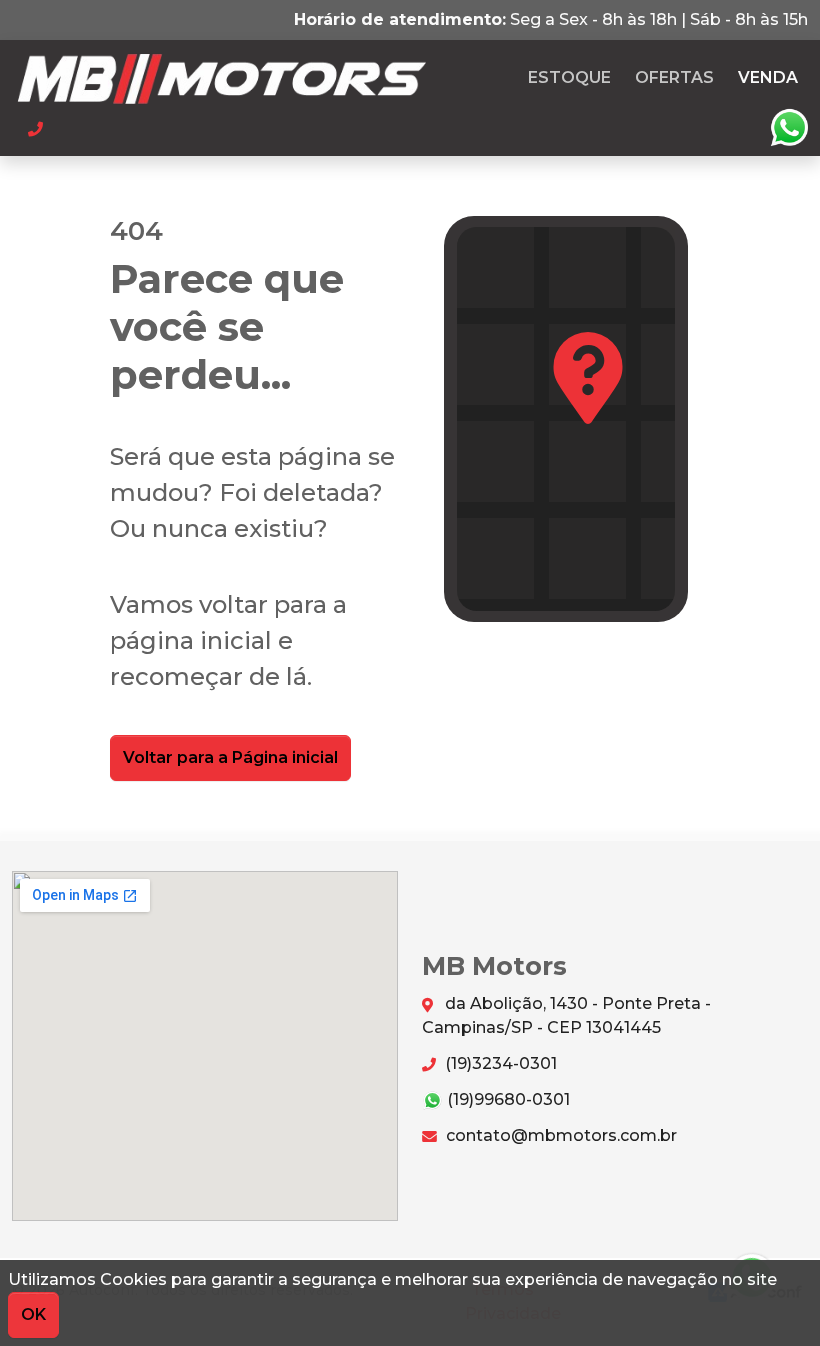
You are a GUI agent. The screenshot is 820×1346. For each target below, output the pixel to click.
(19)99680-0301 (506, 1099)
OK (33, 1314)
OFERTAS (674, 77)
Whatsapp (789, 128)
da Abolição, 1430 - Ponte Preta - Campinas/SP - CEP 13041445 (566, 1015)
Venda (768, 77)
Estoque (569, 77)
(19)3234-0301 (499, 1063)
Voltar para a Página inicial (230, 757)
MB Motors (256, 78)
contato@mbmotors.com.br (559, 1135)
